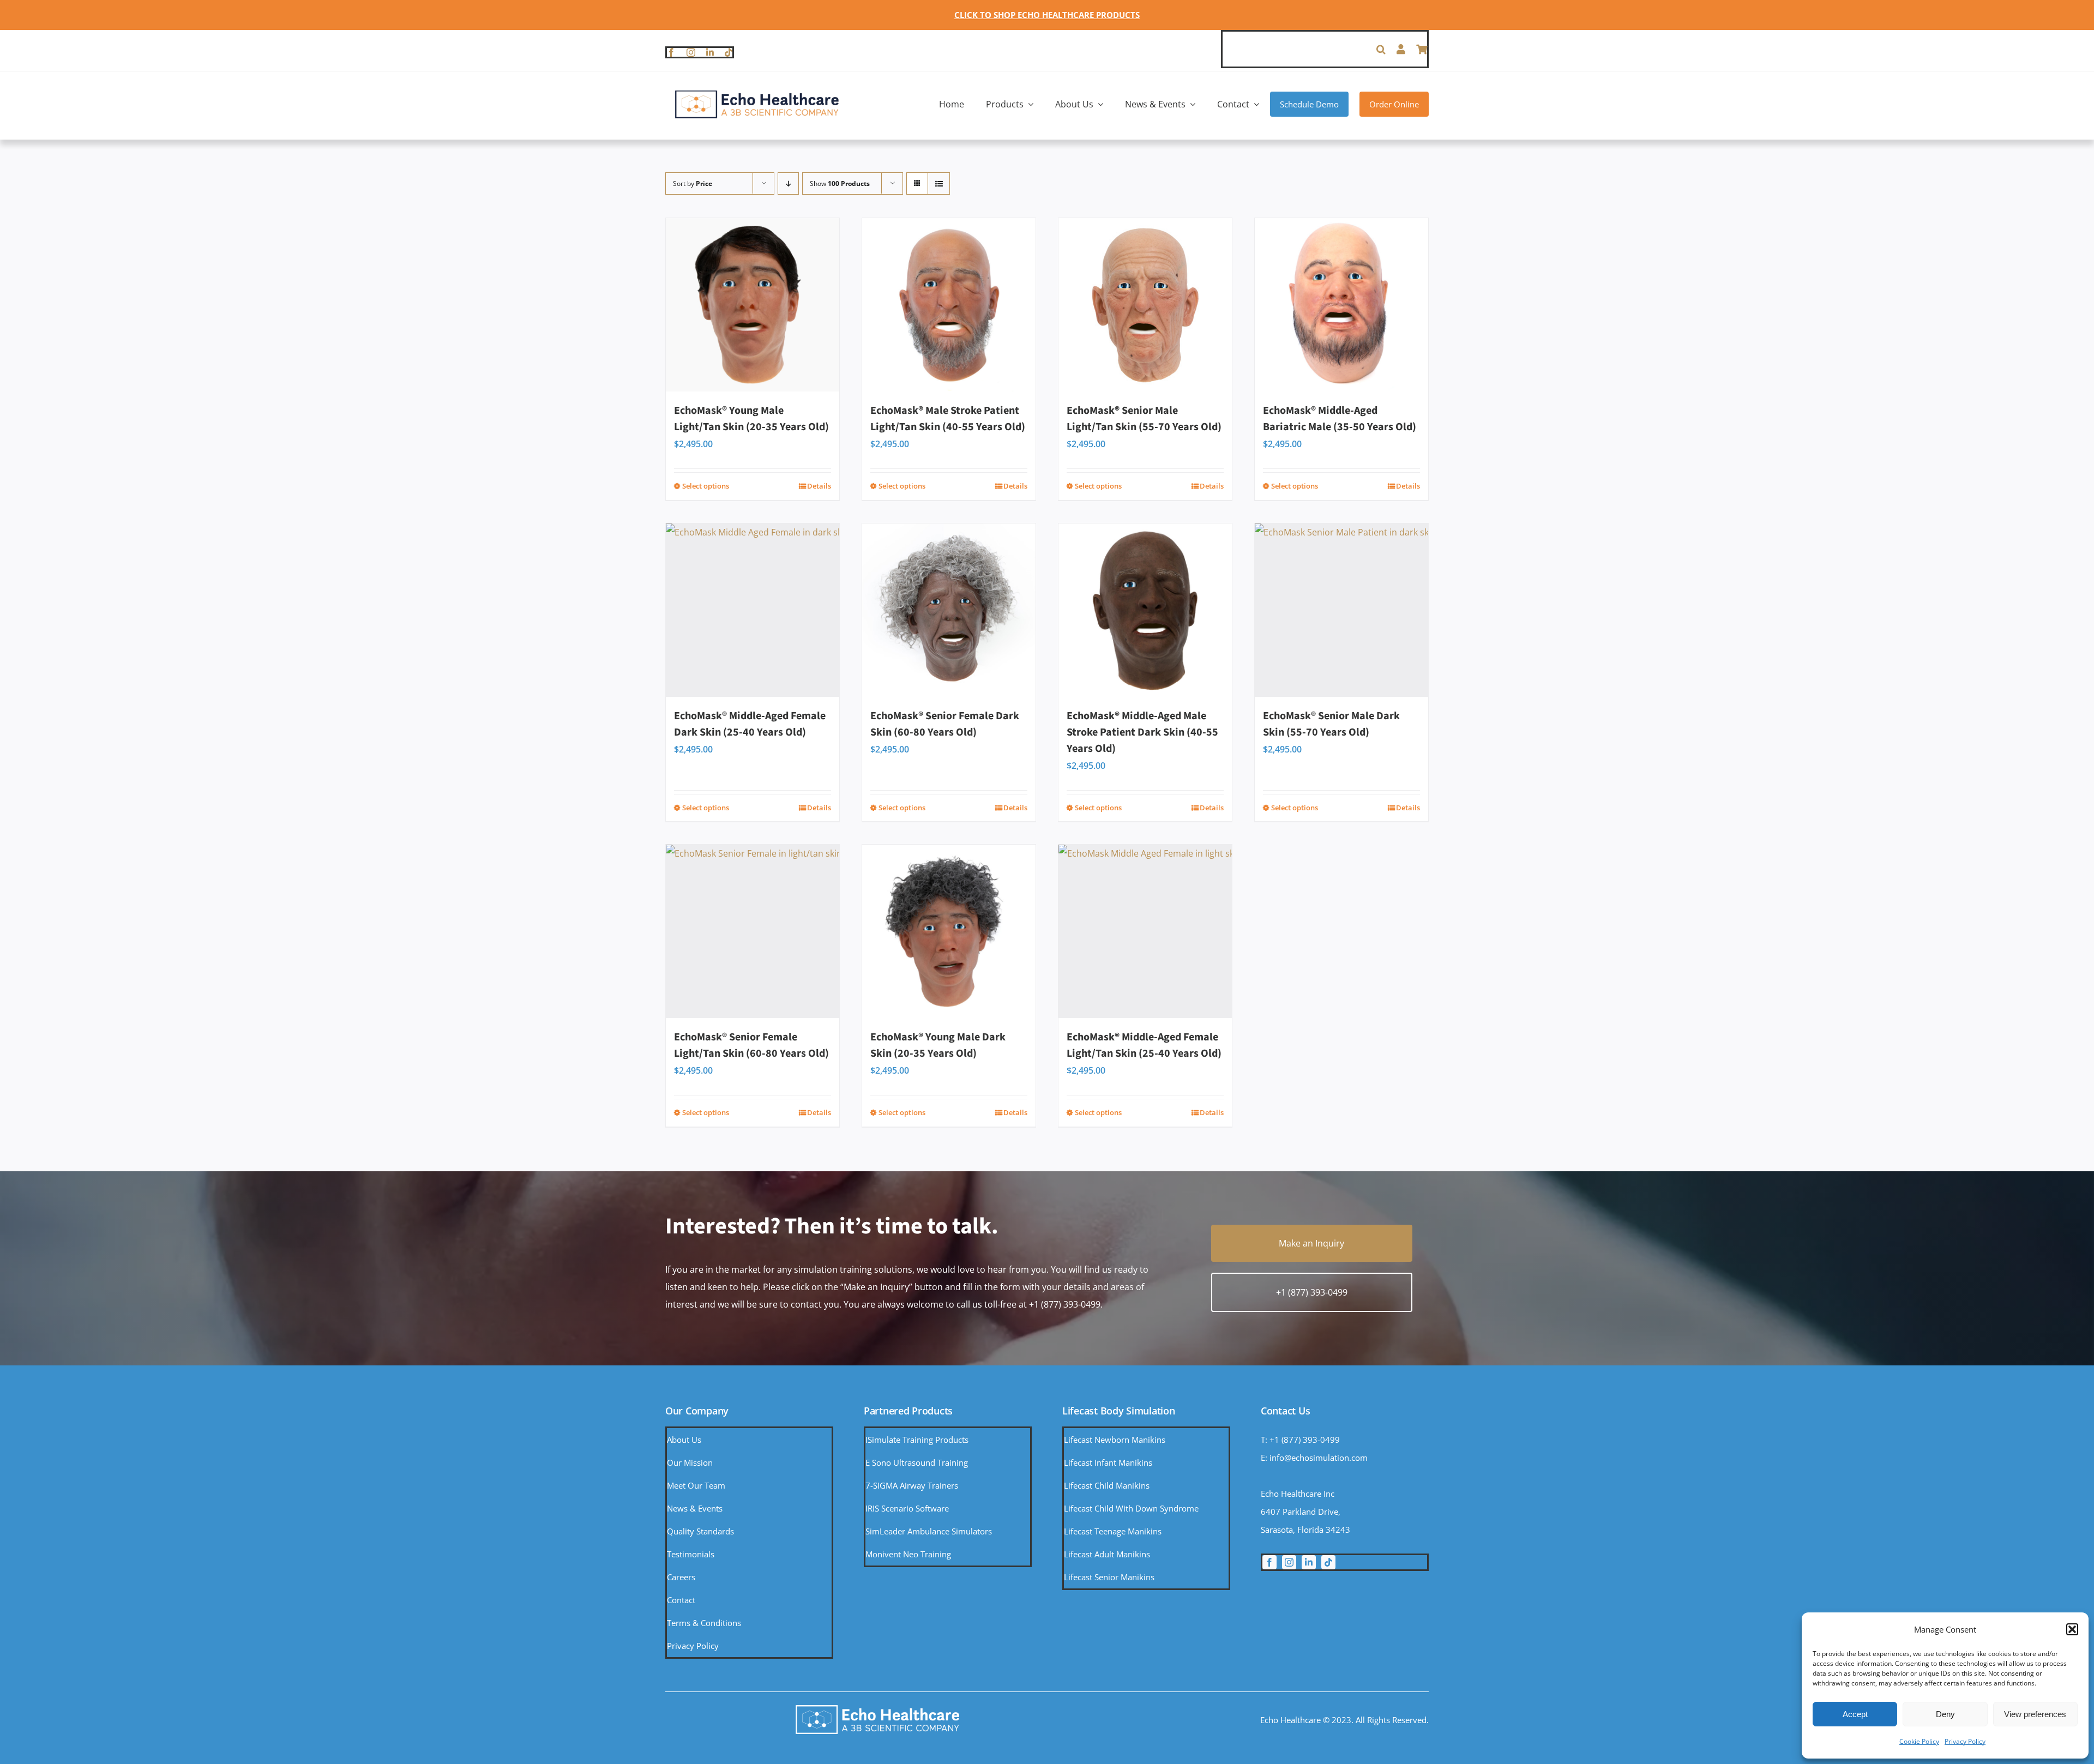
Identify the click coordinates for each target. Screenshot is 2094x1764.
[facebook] (671, 52)
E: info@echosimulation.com (1314, 1458)
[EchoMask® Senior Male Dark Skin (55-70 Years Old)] (1341, 610)
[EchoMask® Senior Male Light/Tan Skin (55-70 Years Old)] (1145, 305)
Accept (1855, 1714)
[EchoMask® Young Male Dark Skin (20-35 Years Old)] (949, 931)
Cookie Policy (1919, 1741)
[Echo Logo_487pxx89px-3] (757, 94)
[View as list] (939, 183)
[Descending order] (788, 183)
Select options (706, 486)
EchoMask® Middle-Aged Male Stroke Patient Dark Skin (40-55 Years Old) (1142, 732)
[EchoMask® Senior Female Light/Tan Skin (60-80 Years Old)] (753, 931)
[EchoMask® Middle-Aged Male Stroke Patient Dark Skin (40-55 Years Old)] (1145, 610)
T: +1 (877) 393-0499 (1300, 1440)
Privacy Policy (1965, 1741)
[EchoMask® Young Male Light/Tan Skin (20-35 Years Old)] (753, 305)
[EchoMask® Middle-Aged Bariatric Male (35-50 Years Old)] (1341, 305)
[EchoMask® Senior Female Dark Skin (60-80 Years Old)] (949, 610)
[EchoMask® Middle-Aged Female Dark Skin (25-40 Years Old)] (753, 610)
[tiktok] (729, 52)
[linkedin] (710, 52)
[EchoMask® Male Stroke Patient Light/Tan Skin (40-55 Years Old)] (949, 305)
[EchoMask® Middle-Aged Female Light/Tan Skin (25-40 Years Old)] (1145, 931)
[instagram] (691, 52)
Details (819, 486)
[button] (2072, 1629)
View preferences (2035, 1714)
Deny (1945, 1714)
